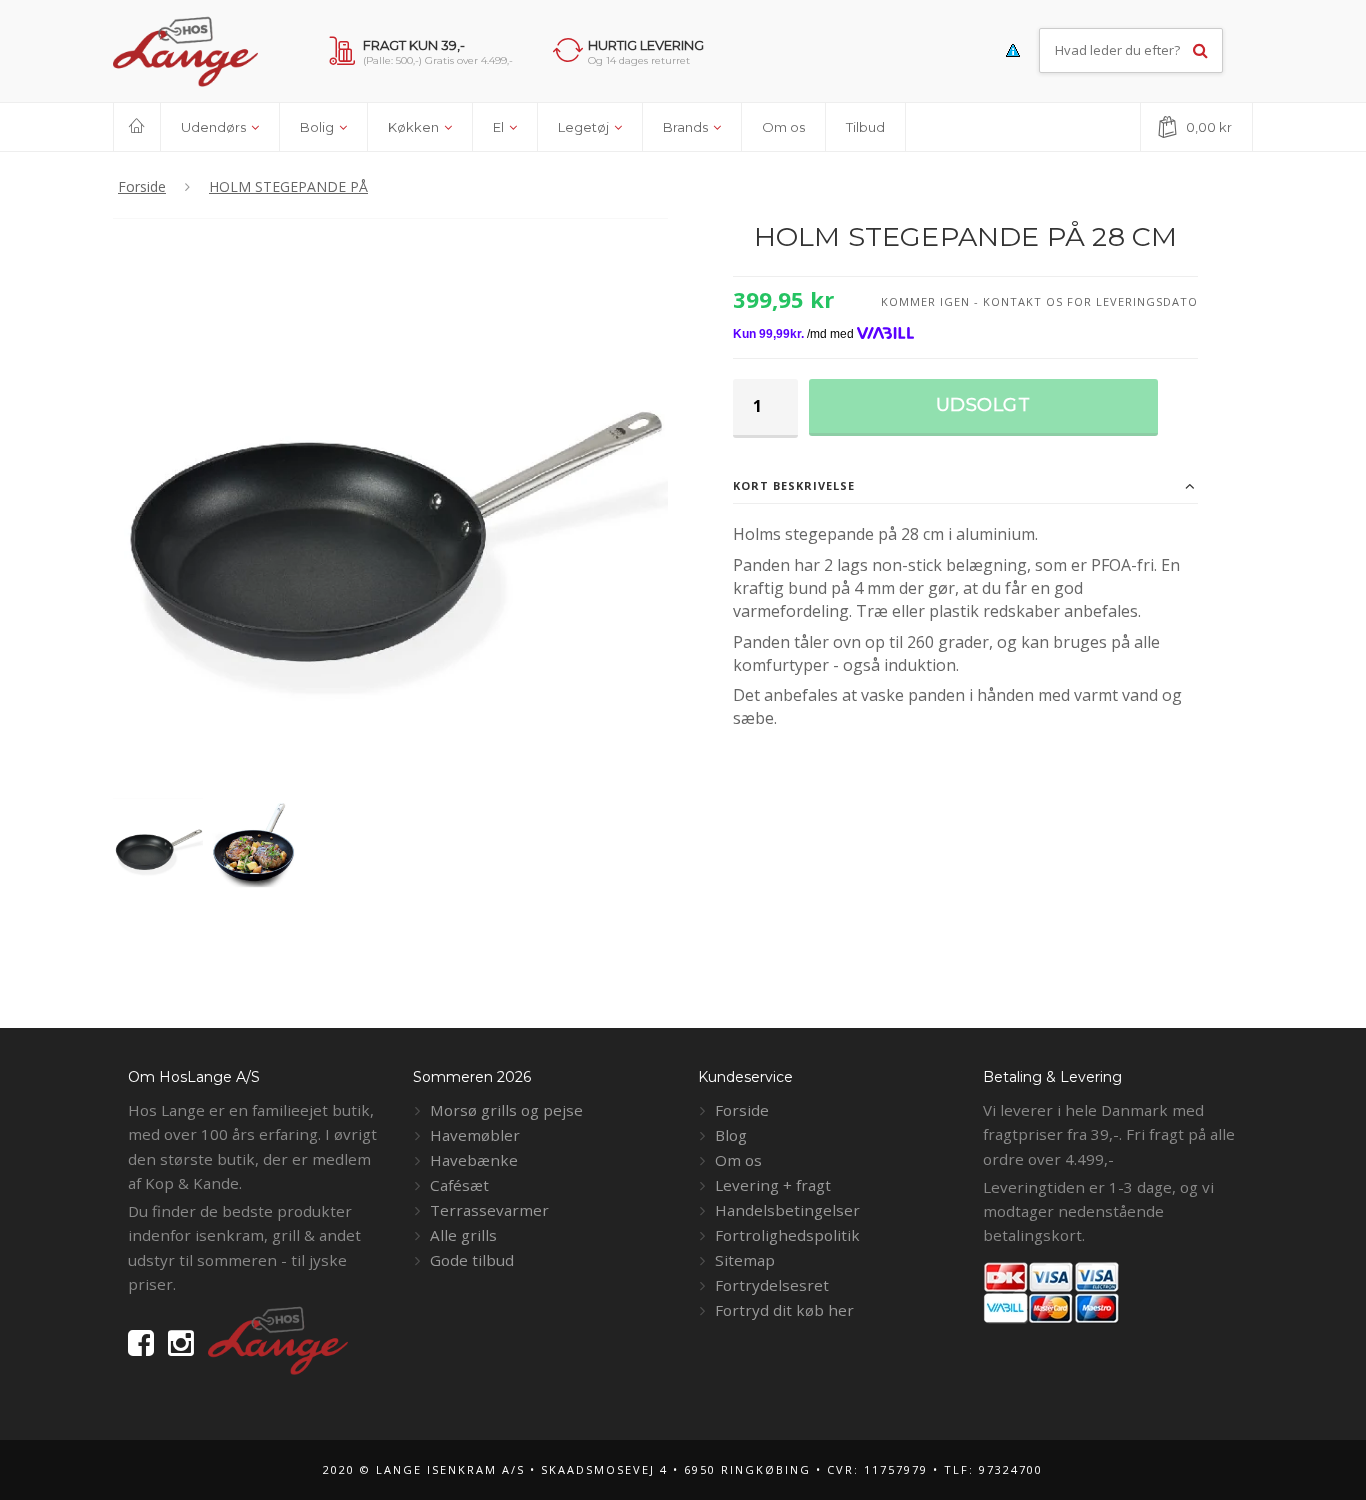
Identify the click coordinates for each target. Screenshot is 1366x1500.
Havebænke (474, 1160)
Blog (731, 1135)
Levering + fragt (773, 1185)
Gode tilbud (472, 1260)
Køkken (415, 127)
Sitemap (745, 1260)
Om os (783, 127)
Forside (742, 1110)
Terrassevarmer (489, 1210)
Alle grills (463, 1235)
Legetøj (585, 127)
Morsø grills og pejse (506, 1110)
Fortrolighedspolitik (787, 1235)
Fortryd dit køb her (784, 1310)
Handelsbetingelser (787, 1210)
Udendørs (215, 127)
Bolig (318, 127)
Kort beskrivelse (794, 485)
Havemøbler (475, 1135)
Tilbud (865, 127)
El (500, 127)
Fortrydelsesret (772, 1285)
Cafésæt (459, 1185)
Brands (687, 127)
